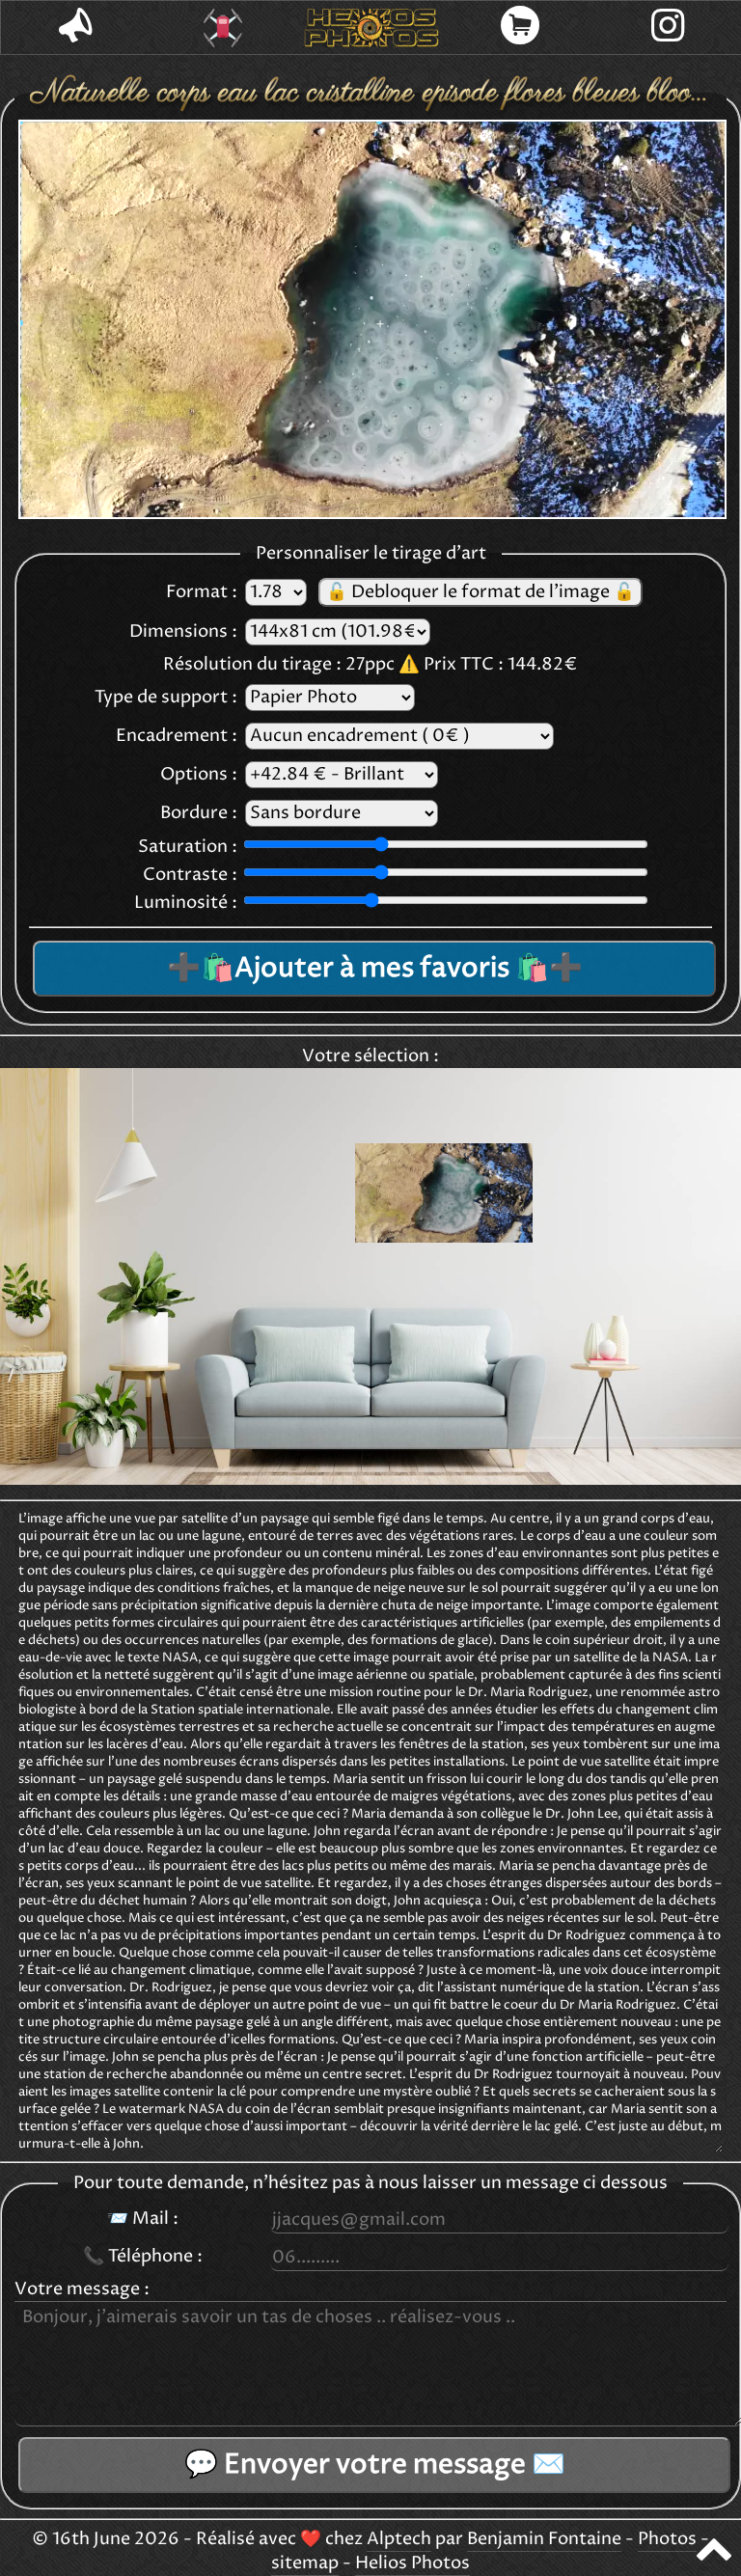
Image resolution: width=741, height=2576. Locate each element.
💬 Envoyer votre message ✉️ (375, 2465)
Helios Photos (412, 2563)
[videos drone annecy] (224, 28)
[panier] (520, 27)
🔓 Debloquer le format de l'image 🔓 (480, 592)
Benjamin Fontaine (544, 2539)
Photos (667, 2539)
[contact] (75, 27)
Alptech (399, 2539)
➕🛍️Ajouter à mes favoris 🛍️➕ (375, 969)
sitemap (305, 2563)
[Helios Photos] (371, 28)
